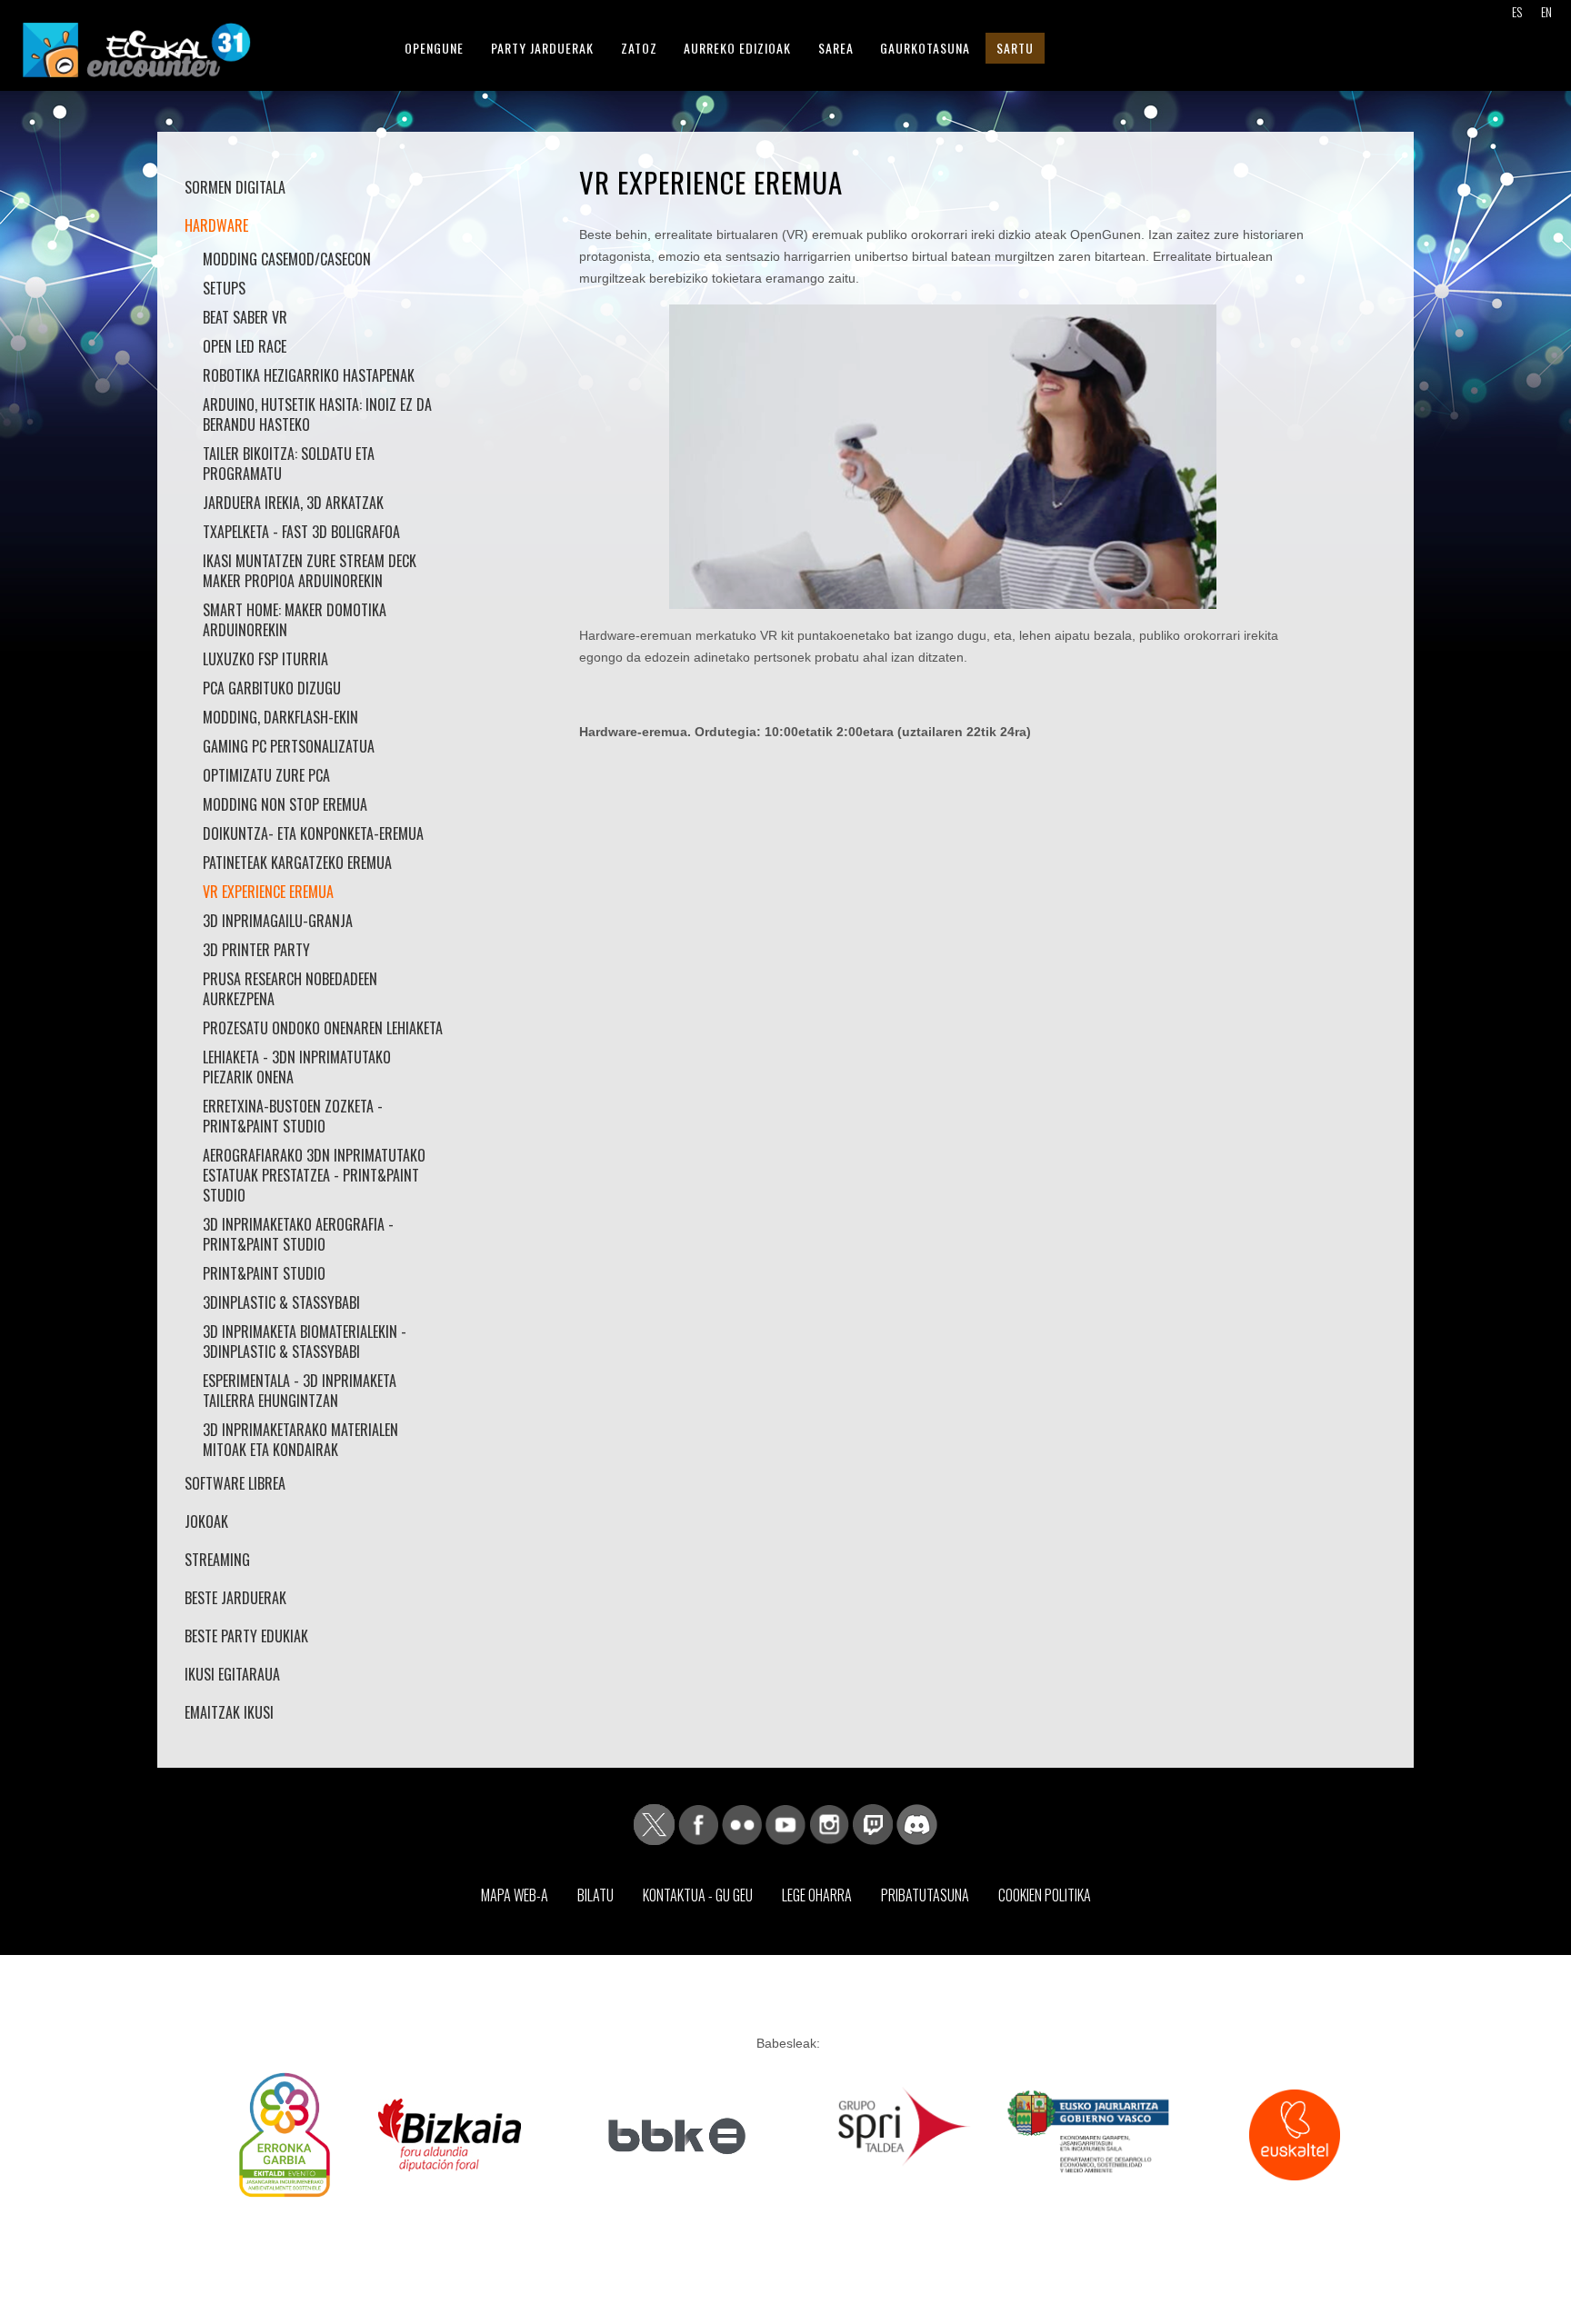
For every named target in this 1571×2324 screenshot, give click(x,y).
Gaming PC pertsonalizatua (289, 746)
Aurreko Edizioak (737, 48)
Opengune (434, 48)
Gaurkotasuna (925, 48)
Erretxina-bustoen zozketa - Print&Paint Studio (293, 1116)
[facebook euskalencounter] (698, 1823)
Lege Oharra (817, 1895)
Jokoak (206, 1521)
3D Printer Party (256, 950)
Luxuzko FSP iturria (265, 659)
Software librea (235, 1483)
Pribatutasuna (925, 1895)
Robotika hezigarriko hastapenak (309, 375)
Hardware (216, 225)
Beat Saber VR (245, 317)
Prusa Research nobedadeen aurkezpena (290, 989)
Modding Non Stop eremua (285, 804)
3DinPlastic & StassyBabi (281, 1302)
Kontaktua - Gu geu (698, 1895)
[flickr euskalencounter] (742, 1823)
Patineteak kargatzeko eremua (297, 863)
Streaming (217, 1560)
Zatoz (639, 48)
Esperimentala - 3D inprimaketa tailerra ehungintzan (300, 1391)
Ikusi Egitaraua (232, 1674)
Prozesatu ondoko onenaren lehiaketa (323, 1028)
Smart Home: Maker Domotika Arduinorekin (295, 620)
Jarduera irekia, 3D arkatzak (293, 503)
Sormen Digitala (235, 187)
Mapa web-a (515, 1895)
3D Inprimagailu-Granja (278, 921)
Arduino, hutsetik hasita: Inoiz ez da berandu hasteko (317, 414)
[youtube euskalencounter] (785, 1823)
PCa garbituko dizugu (272, 688)
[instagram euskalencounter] (829, 1823)
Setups (224, 288)
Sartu (1015, 48)
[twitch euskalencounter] (873, 1823)
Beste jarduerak (235, 1598)
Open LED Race (245, 346)
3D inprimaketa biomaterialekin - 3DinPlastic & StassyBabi (305, 1342)
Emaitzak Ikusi (229, 1712)
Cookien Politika (1045, 1895)
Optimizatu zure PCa (266, 775)
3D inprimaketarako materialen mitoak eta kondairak (300, 1440)
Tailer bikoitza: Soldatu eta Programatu (289, 464)
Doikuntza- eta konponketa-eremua (313, 833)
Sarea (836, 48)
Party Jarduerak (542, 48)
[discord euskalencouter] (917, 1823)
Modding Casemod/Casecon (287, 259)
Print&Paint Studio (264, 1273)
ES (1517, 11)
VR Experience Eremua (268, 892)
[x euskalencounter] (654, 1823)
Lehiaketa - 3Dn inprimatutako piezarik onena (297, 1067)
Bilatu (595, 1895)
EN (1546, 11)
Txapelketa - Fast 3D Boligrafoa (301, 532)
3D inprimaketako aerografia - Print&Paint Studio (298, 1234)
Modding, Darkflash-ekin (280, 717)
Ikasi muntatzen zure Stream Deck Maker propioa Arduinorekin (310, 571)
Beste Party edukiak (246, 1636)
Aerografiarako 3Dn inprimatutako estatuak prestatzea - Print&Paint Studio (314, 1175)
